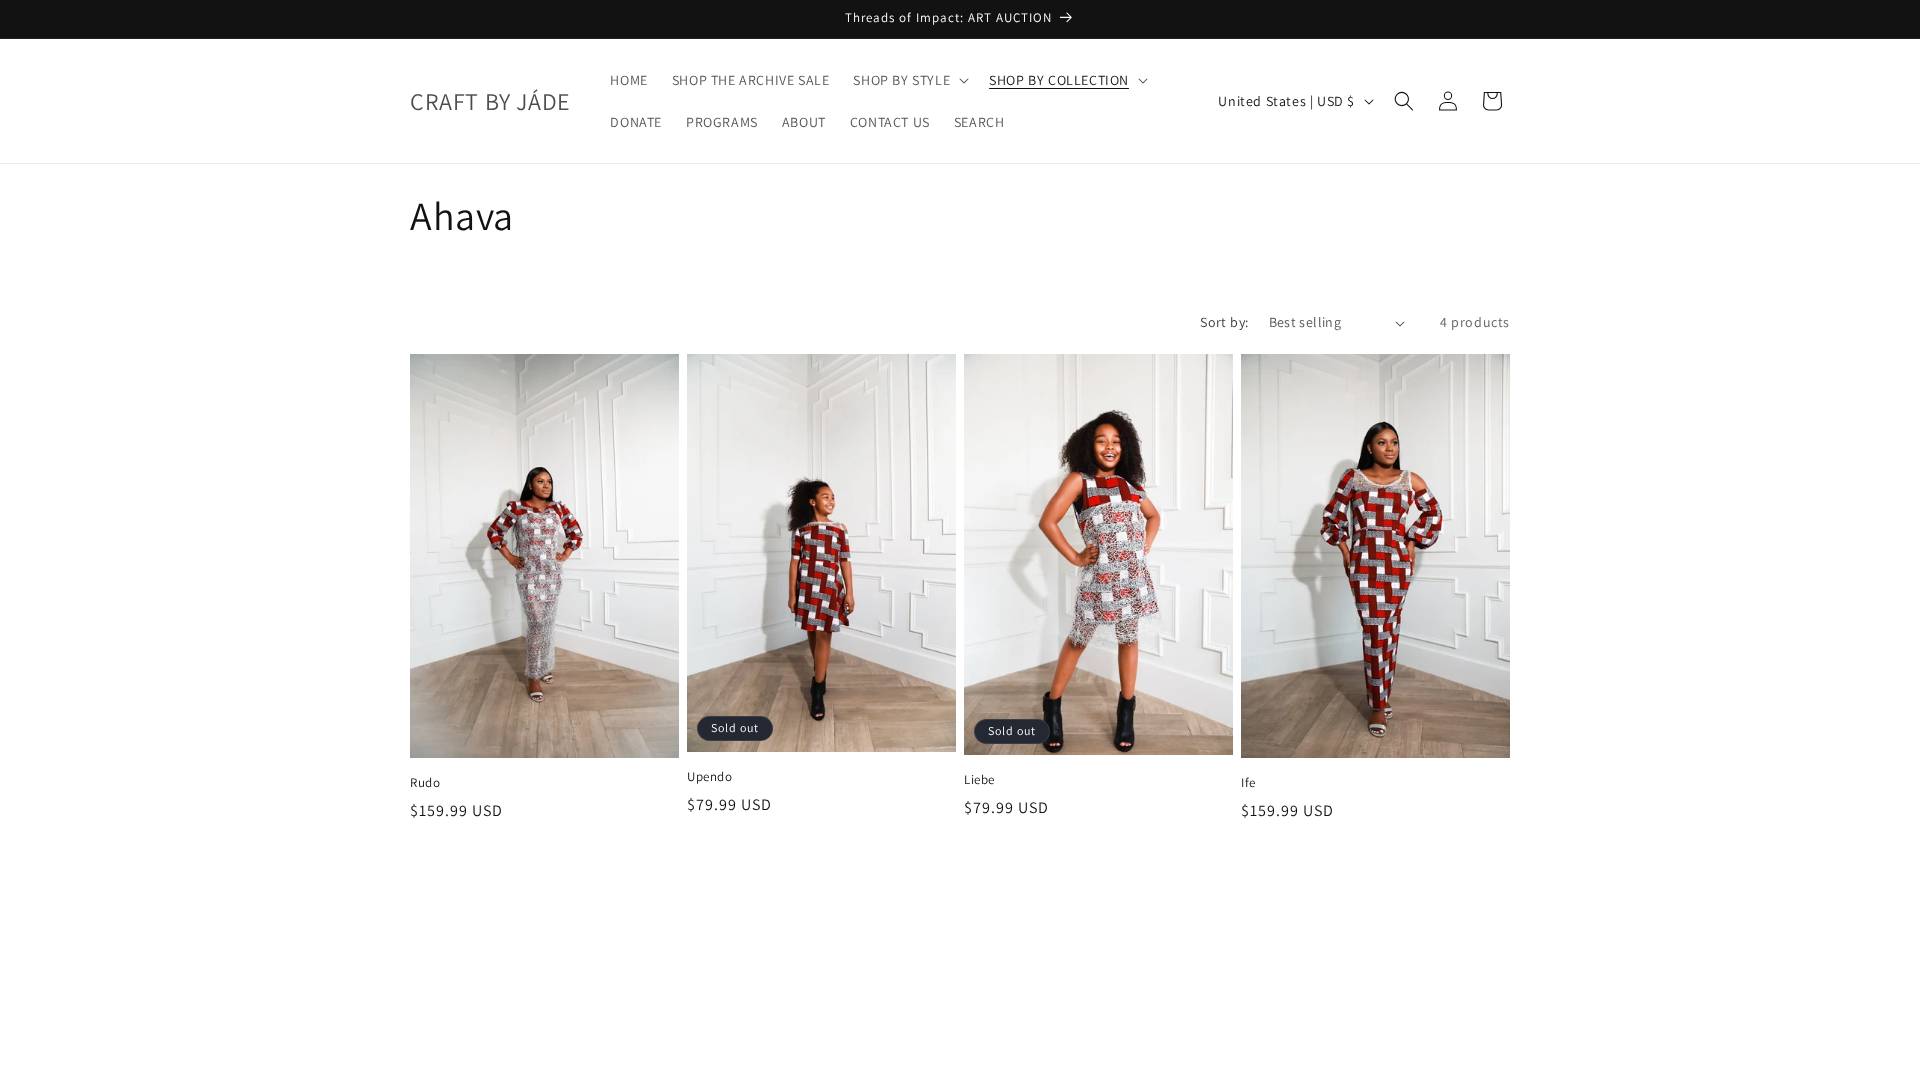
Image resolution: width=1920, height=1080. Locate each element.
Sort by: (1224, 322)
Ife (1248, 783)
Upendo (710, 777)
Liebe (979, 780)
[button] (909, 80)
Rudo (425, 783)
